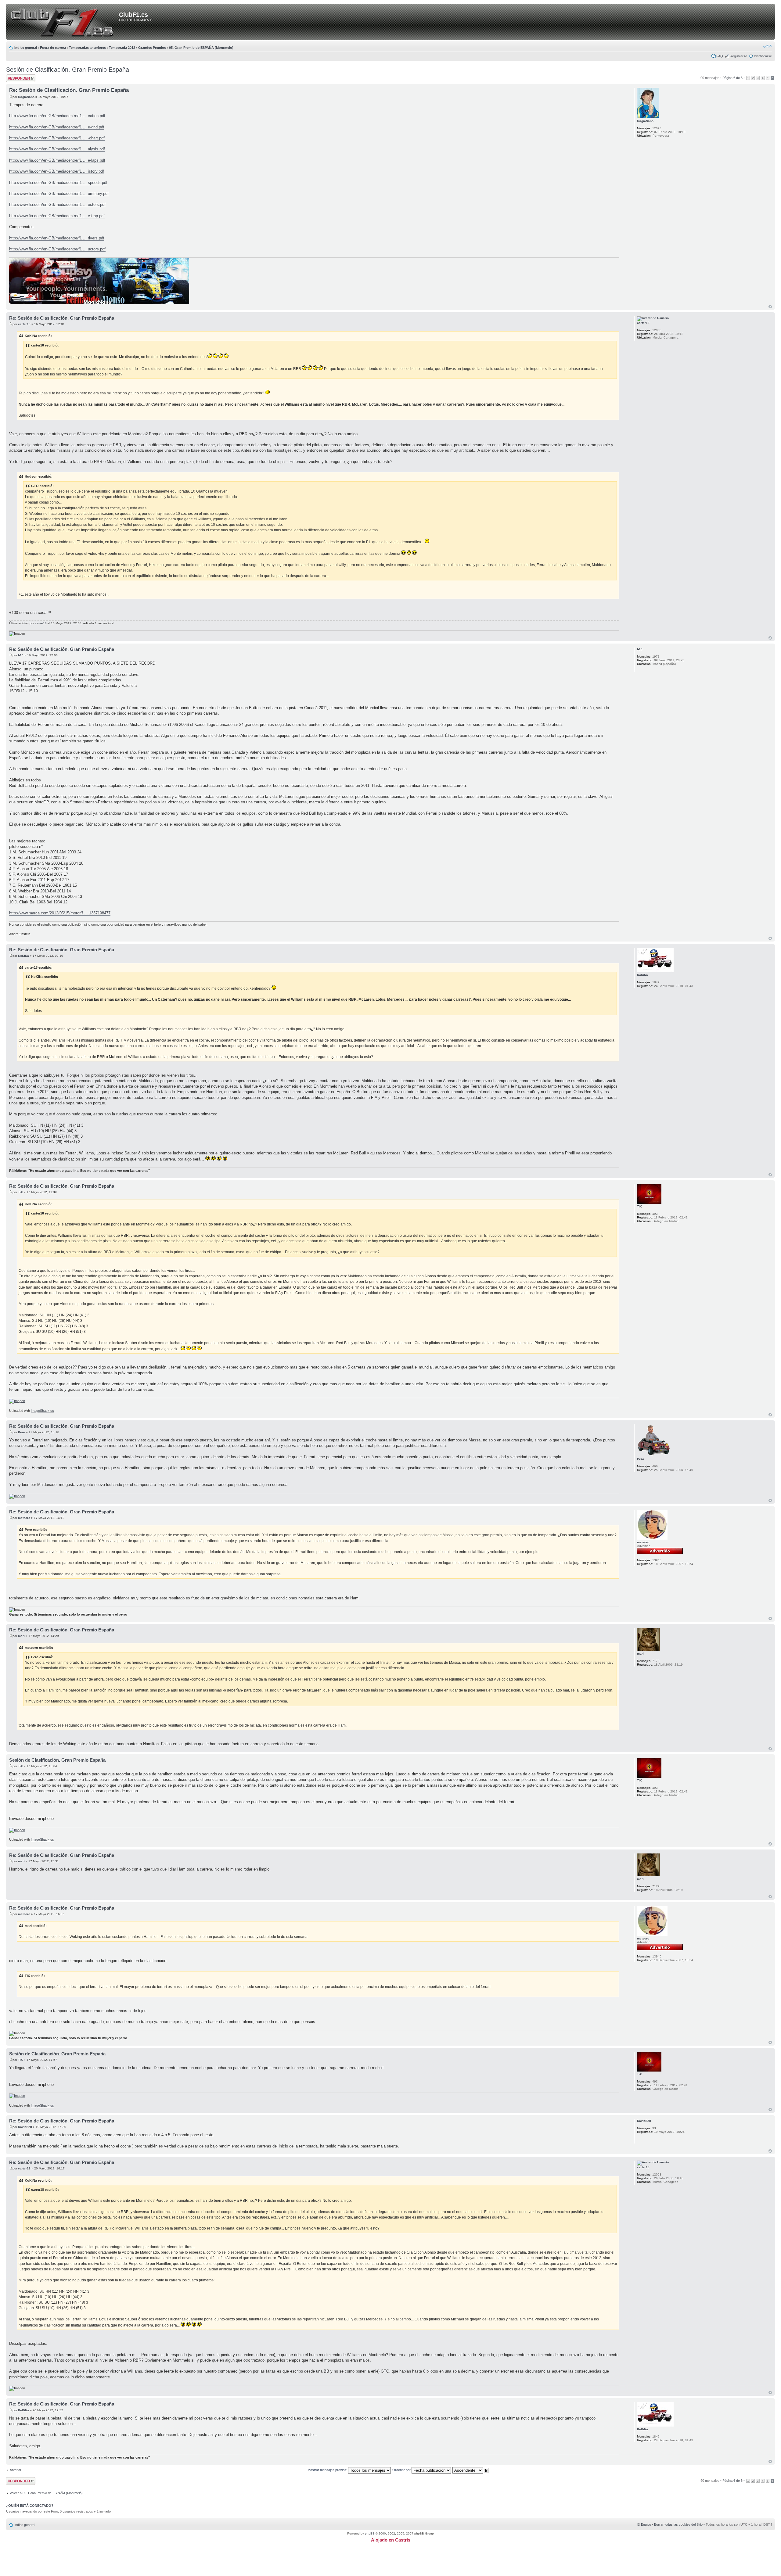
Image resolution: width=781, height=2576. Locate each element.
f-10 (21, 655)
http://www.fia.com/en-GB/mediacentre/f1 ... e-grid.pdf (57, 127)
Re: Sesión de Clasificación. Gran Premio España (69, 90)
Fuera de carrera (53, 48)
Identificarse (763, 56)
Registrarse (738, 56)
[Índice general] (64, 22)
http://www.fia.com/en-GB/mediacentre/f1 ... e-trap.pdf (57, 216)
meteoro (24, 1518)
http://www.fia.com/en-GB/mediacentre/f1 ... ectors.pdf (57, 205)
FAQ (720, 56)
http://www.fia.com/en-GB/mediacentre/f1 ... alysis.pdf (57, 149)
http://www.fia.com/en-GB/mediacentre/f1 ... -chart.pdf (57, 138)
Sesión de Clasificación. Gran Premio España (68, 70)
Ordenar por (402, 2470)
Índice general (26, 48)
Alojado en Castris (391, 2540)
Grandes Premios (152, 48)
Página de (732, 78)
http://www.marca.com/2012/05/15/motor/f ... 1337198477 (60, 913)
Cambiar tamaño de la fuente (767, 46)
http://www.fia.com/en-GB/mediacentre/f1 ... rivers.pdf (57, 238)
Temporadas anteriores (87, 48)
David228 (25, 2127)
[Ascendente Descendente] (471, 2470)
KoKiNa (23, 956)
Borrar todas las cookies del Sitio (678, 2524)
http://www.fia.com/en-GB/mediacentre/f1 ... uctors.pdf (57, 249)
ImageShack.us (42, 1411)
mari (21, 1636)
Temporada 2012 (122, 48)
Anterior (16, 2470)
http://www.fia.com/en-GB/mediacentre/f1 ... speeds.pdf (58, 183)
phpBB (370, 2533)
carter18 (24, 324)
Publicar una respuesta (15, 78)
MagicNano (26, 97)
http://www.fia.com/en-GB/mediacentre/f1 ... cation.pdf (57, 116)
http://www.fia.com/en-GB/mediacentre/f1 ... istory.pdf (57, 171)
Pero (22, 1432)
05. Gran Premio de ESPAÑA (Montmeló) (201, 48)
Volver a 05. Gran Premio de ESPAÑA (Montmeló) (46, 2493)
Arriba (770, 307)
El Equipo (644, 2524)
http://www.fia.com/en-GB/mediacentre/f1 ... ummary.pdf (59, 194)
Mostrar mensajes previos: (328, 2470)
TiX (20, 1192)
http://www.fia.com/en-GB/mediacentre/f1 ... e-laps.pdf (57, 160)
